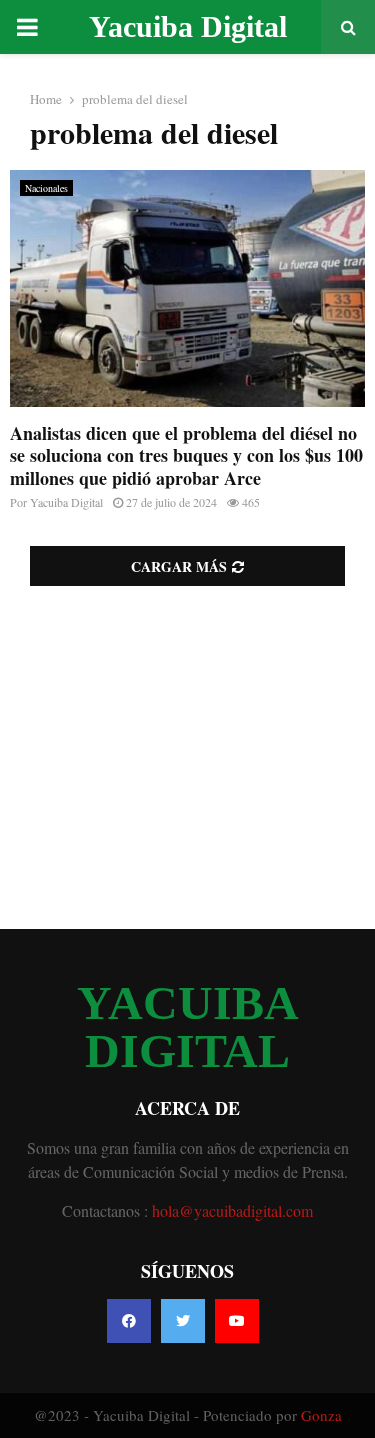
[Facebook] (129, 1321)
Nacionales (46, 188)
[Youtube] (237, 1321)
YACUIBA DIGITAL (188, 1027)
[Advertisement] (187, 757)
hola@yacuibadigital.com (232, 1210)
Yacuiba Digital (188, 26)
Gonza (321, 1415)
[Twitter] (183, 1321)
